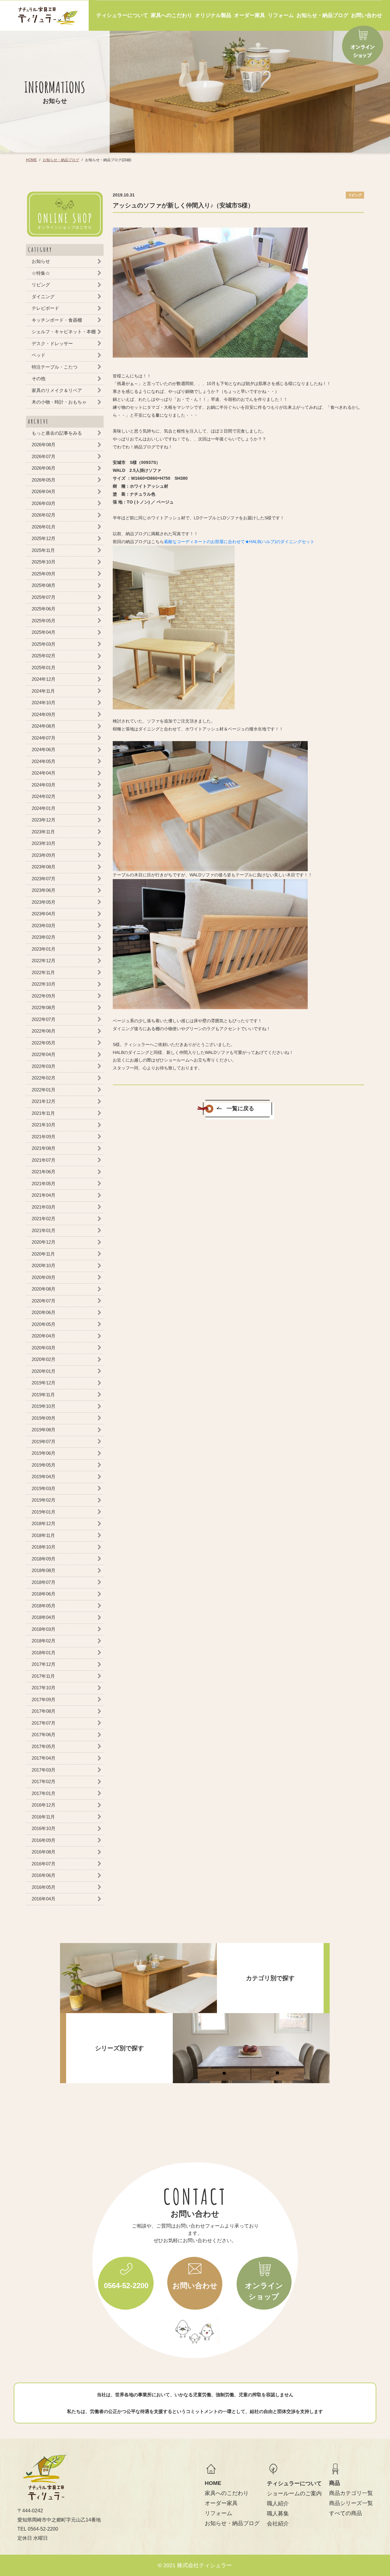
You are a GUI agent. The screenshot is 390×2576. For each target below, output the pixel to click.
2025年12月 (44, 538)
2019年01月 (44, 1512)
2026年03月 (44, 503)
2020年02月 (44, 1359)
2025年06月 (44, 609)
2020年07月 (44, 1300)
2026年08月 (44, 445)
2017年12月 (44, 1664)
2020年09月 (44, 1277)
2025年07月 (44, 597)
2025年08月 (44, 585)
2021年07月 (44, 1160)
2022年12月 (44, 961)
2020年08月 (44, 1289)
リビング (41, 285)
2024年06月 (44, 749)
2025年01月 (44, 667)
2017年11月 (43, 1676)
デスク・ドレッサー (52, 343)
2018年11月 (43, 1535)
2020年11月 (43, 1254)
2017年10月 (44, 1688)
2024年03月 (44, 784)
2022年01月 (44, 1089)
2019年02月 (44, 1500)
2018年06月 (44, 1594)
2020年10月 (44, 1265)
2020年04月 (44, 1336)
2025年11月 (43, 550)
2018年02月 (44, 1641)
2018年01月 (44, 1652)
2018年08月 (44, 1570)
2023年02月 (44, 937)
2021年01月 (44, 1230)
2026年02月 (44, 515)
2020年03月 (44, 1347)
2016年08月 (44, 1852)
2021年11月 (43, 1113)
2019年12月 (44, 1383)
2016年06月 (44, 1875)
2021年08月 (44, 1148)
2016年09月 (44, 1840)
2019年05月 (44, 1465)
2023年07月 (44, 878)
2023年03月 (44, 925)
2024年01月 (44, 808)
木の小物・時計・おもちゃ (59, 402)
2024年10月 (44, 703)
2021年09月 (44, 1136)
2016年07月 (44, 1863)
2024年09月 (44, 714)
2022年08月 (44, 1007)
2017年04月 (44, 1758)
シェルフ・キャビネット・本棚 (64, 332)
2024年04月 (44, 773)
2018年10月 (44, 1547)
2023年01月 (44, 949)
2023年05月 (44, 902)
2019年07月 (44, 1441)
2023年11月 (43, 831)
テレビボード (45, 308)
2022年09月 (44, 996)
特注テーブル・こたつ (55, 367)
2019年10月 (44, 1406)
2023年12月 (44, 820)
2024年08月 (44, 726)
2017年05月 (44, 1746)
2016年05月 (44, 1887)
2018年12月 (44, 1523)
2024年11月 (43, 691)
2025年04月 (44, 632)
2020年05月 (44, 1324)
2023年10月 (44, 843)
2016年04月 (44, 1899)
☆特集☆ (41, 273)
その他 (39, 378)
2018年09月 (44, 1558)
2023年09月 (44, 855)
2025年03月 (44, 644)
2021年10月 (44, 1125)
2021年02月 (44, 1219)
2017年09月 (44, 1699)
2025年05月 (44, 620)
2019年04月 (44, 1477)
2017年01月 (44, 1793)
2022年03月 (44, 1066)
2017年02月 (44, 1781)
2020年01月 (44, 1371)
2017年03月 (44, 1770)
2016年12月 (44, 1805)
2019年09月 (44, 1418)
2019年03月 (44, 1488)
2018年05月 (44, 1605)
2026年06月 (44, 468)
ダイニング (43, 296)
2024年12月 (44, 679)
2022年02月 (44, 1078)
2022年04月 (44, 1054)
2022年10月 (44, 984)
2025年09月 (44, 573)
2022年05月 (44, 1042)
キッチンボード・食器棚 (57, 320)
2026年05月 (44, 480)
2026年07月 (44, 456)
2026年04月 (44, 491)
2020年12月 (44, 1242)
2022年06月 (44, 1031)
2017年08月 (44, 1711)
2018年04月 (44, 1617)
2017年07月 (44, 1723)
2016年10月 (44, 1828)
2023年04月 (44, 914)
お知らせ (41, 261)
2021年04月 (44, 1195)
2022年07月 (44, 1019)
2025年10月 (44, 562)
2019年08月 (44, 1430)
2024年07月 (44, 738)
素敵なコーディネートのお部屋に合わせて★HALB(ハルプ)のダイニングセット (239, 542)
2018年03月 (44, 1629)
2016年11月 (43, 1816)
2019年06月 (44, 1453)
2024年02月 (44, 796)
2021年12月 (44, 1101)
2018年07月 (44, 1582)
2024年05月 (44, 761)
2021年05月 (44, 1183)
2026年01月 (44, 527)
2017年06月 (44, 1735)
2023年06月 (44, 890)
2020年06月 (44, 1312)
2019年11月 (43, 1394)
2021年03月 (44, 1207)
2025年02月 (44, 656)
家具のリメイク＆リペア (57, 390)
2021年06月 (44, 1172)
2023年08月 (44, 867)
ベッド (39, 355)
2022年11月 (43, 972)
